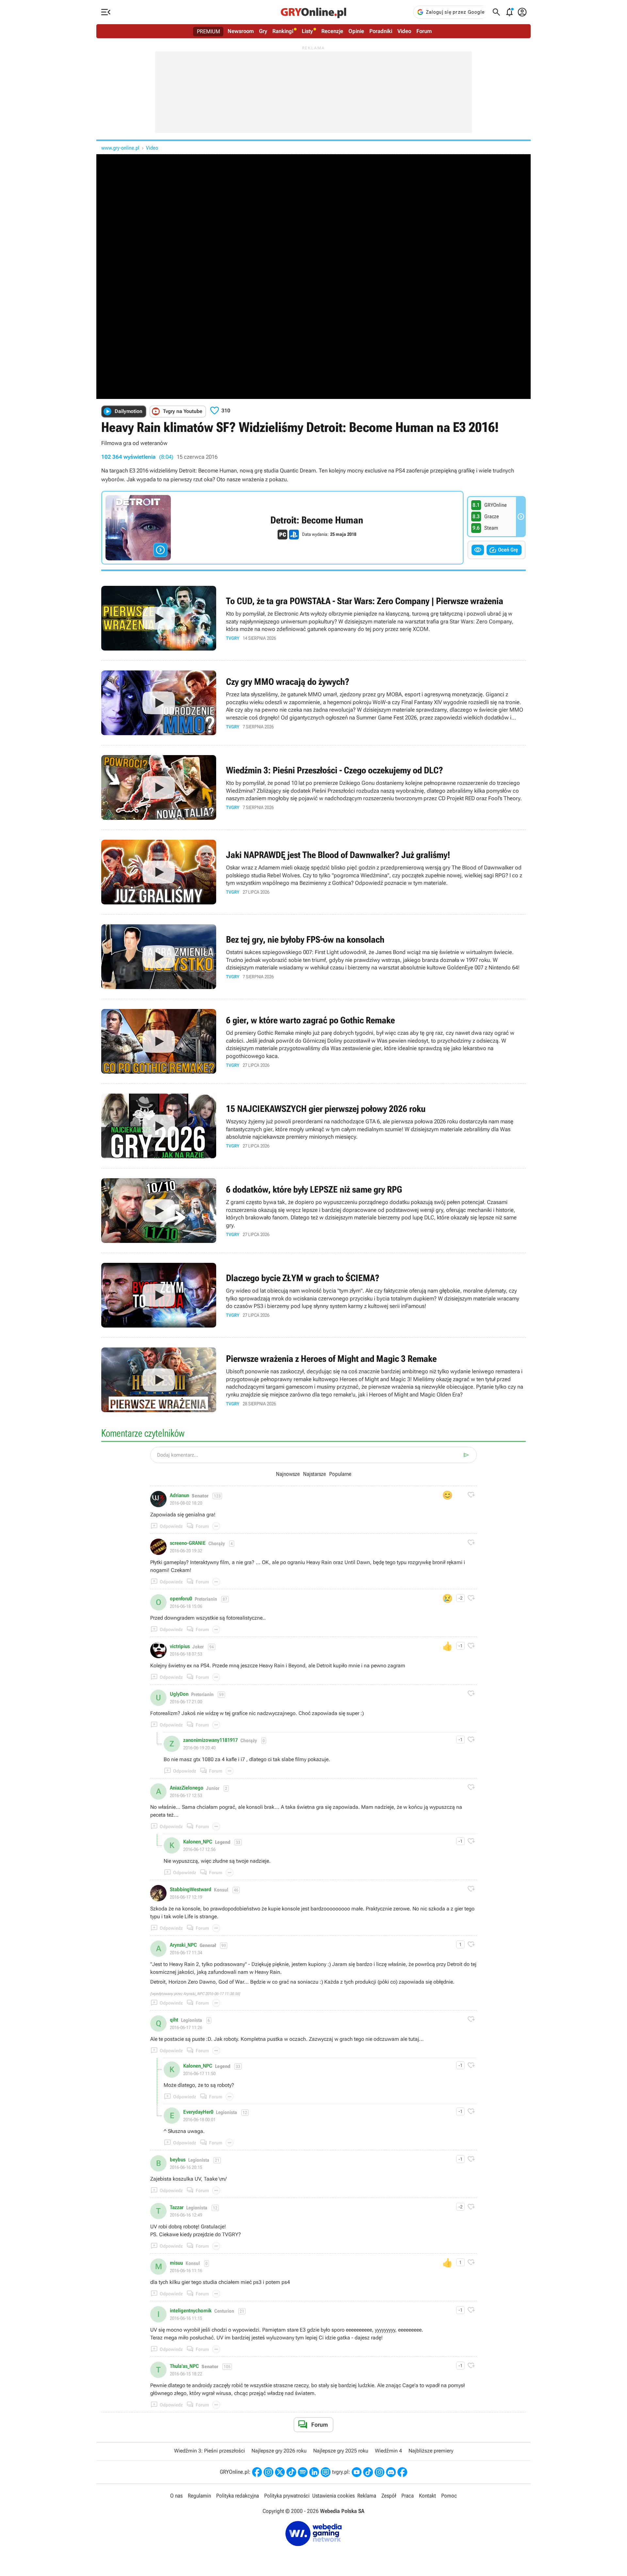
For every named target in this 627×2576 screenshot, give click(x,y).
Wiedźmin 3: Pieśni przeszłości (209, 2451)
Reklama (367, 2496)
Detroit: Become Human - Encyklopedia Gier (282, 528)
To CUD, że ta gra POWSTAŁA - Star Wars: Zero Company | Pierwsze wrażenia (313, 618)
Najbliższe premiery (431, 2451)
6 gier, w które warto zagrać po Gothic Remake (313, 1041)
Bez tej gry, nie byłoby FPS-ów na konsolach (313, 957)
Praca (408, 2496)
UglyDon (179, 1694)
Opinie (356, 31)
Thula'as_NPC (184, 2366)
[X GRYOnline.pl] (280, 2472)
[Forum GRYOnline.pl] (326, 2472)
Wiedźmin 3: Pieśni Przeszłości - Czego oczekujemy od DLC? (313, 787)
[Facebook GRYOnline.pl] (257, 2472)
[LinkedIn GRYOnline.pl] (314, 2472)
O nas (176, 2496)
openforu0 (181, 1599)
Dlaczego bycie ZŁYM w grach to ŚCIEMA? (313, 1295)
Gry (263, 31)
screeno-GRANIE (188, 1543)
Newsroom (241, 31)
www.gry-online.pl (120, 148)
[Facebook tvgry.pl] (402, 2472)
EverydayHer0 (198, 2112)
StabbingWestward (191, 1890)
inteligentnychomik (191, 2311)
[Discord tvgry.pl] (391, 2472)
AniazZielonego (187, 1788)
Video (404, 31)
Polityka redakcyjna (238, 2496)
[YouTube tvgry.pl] (357, 2472)
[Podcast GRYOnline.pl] (303, 2472)
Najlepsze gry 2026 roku (279, 2451)
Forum (424, 31)
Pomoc (449, 2496)
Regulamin (199, 2496)
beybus (178, 2160)
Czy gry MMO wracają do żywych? (313, 703)
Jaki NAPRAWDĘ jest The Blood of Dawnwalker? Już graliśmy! (313, 872)
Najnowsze (288, 1474)
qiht (174, 2020)
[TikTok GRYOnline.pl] (291, 2472)
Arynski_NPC (183, 1945)
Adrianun (179, 1495)
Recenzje (332, 31)
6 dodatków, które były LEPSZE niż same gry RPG (313, 1211)
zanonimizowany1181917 (210, 1740)
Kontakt (427, 2496)
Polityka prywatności (287, 2496)
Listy (307, 31)
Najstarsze (314, 1474)
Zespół (389, 2496)
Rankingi (283, 31)
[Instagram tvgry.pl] (379, 2472)
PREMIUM (209, 31)
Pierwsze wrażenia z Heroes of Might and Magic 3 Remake (313, 1380)
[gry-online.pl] (313, 12)
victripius (180, 1646)
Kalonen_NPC (198, 1842)
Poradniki (381, 31)
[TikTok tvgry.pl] (368, 2472)
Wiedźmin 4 (388, 2451)
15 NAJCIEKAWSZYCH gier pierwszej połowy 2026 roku (313, 1126)
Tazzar (177, 2207)
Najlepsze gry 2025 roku (341, 2451)
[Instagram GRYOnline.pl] (268, 2472)
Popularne (340, 1474)
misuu (176, 2263)
